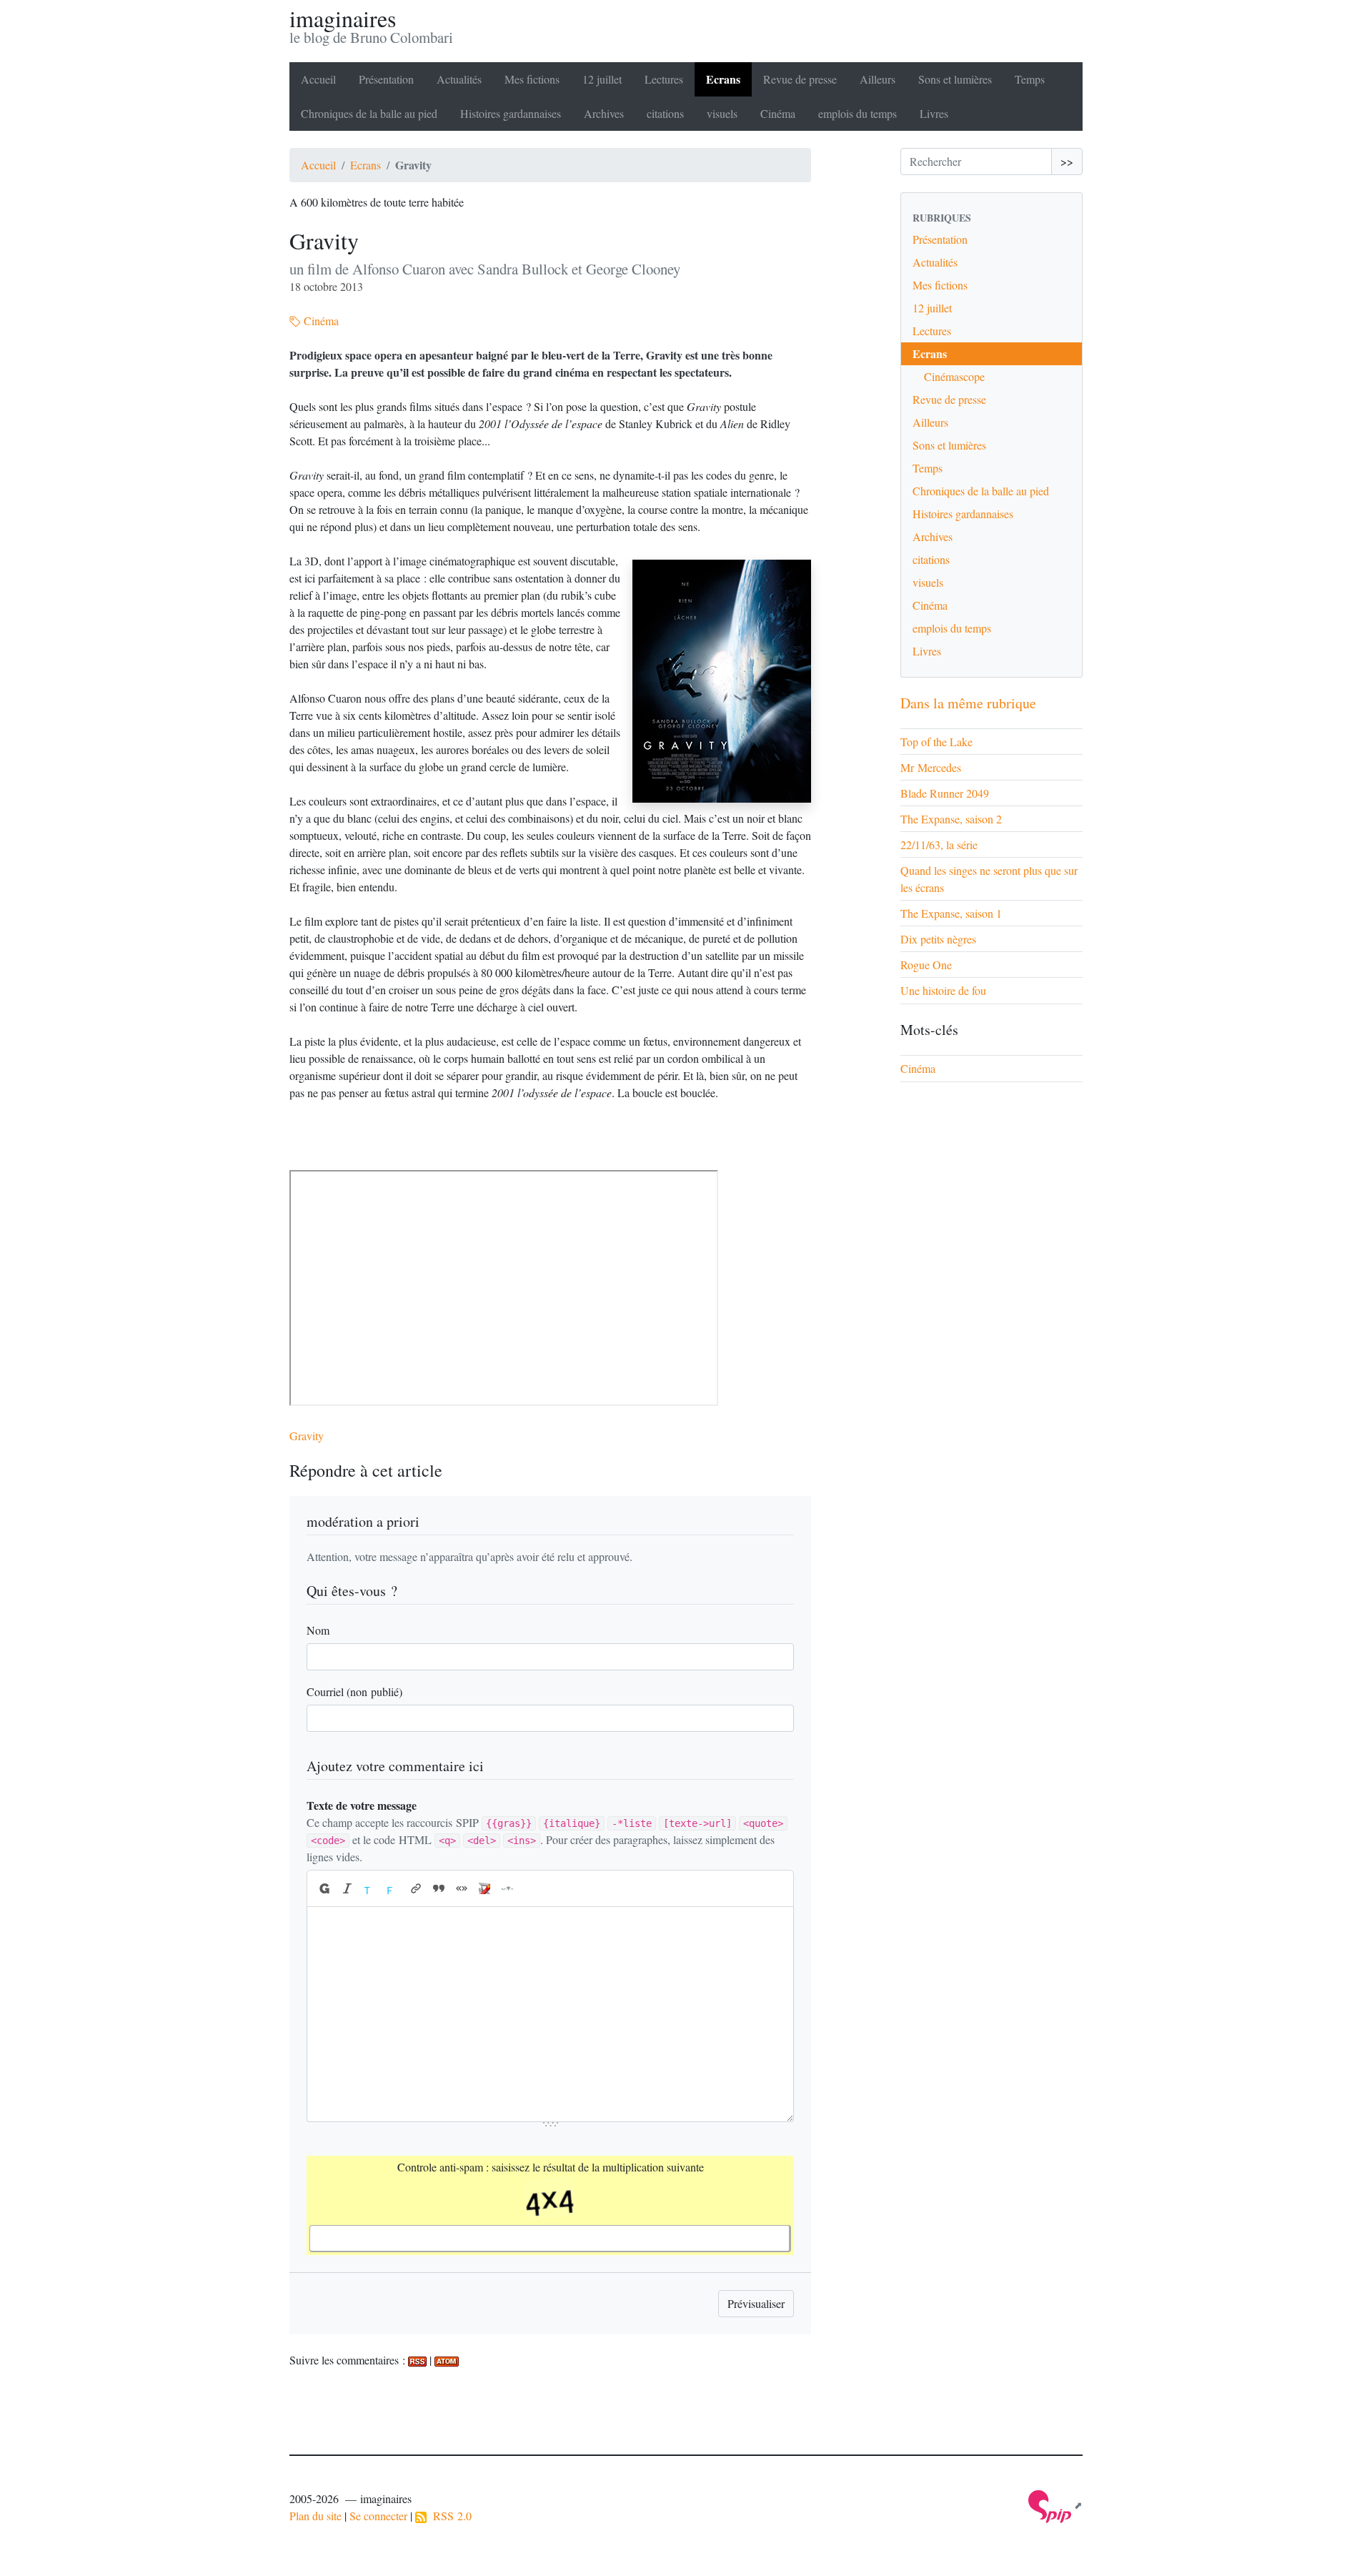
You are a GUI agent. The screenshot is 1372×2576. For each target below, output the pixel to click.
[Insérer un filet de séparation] (507, 1888)
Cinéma (778, 113)
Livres (934, 113)
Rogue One (926, 965)
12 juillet (602, 79)
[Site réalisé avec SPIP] (1055, 2505)
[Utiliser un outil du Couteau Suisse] (484, 1888)
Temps (1030, 79)
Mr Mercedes (931, 767)
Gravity (307, 1436)
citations (665, 113)
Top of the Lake (936, 742)
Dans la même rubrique (968, 703)
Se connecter (378, 2516)
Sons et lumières (955, 79)
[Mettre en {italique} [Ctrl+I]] (347, 1888)
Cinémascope (954, 376)
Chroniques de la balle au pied (369, 113)
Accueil (318, 79)
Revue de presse (800, 79)
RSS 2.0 (449, 2516)
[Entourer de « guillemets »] (462, 1888)
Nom (318, 1630)
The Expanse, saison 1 (951, 913)
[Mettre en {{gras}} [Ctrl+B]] (324, 1888)
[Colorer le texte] (370, 1888)
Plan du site (315, 2516)
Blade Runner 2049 (945, 793)
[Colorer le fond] (393, 1888)
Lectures (664, 79)
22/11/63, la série (939, 844)
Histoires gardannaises (511, 113)
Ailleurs (878, 79)
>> (1067, 161)
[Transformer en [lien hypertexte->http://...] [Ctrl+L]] (416, 1888)
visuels (722, 113)
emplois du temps (857, 113)
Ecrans (723, 79)
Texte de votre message (362, 1805)
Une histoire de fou (943, 990)
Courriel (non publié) (354, 1691)
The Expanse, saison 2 (951, 819)
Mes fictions (532, 79)
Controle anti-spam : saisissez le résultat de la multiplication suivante (551, 2167)
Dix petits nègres (938, 939)
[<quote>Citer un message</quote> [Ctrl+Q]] (439, 1888)
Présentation (386, 79)
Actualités (459, 79)
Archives (604, 113)
